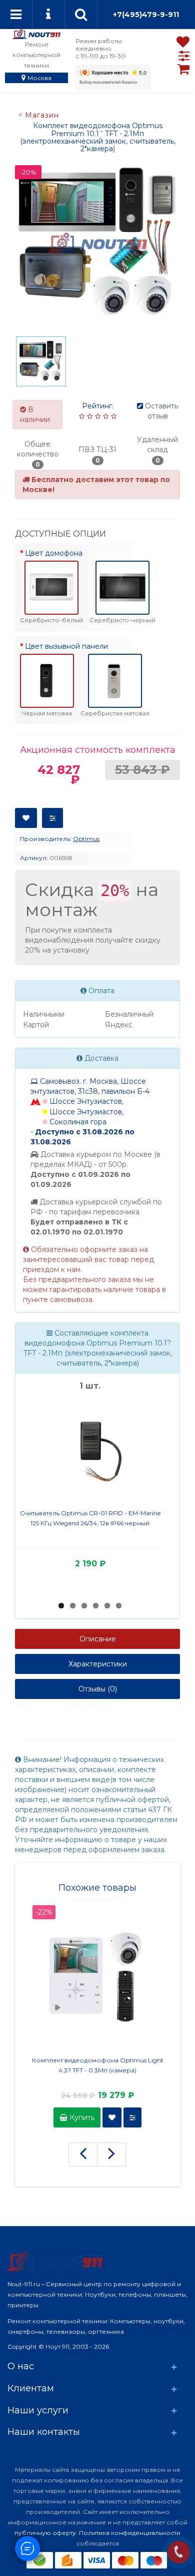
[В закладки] (26, 818)
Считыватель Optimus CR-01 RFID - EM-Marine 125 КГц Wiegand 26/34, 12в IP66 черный (90, 1518)
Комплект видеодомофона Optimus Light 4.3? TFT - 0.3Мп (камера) (98, 2065)
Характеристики (98, 1664)
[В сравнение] (52, 818)
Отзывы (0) (98, 1689)
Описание (98, 1639)
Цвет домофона (54, 553)
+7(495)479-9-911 (146, 15)
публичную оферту (45, 2533)
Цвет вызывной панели (66, 646)
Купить (81, 2117)
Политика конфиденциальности (130, 2533)
